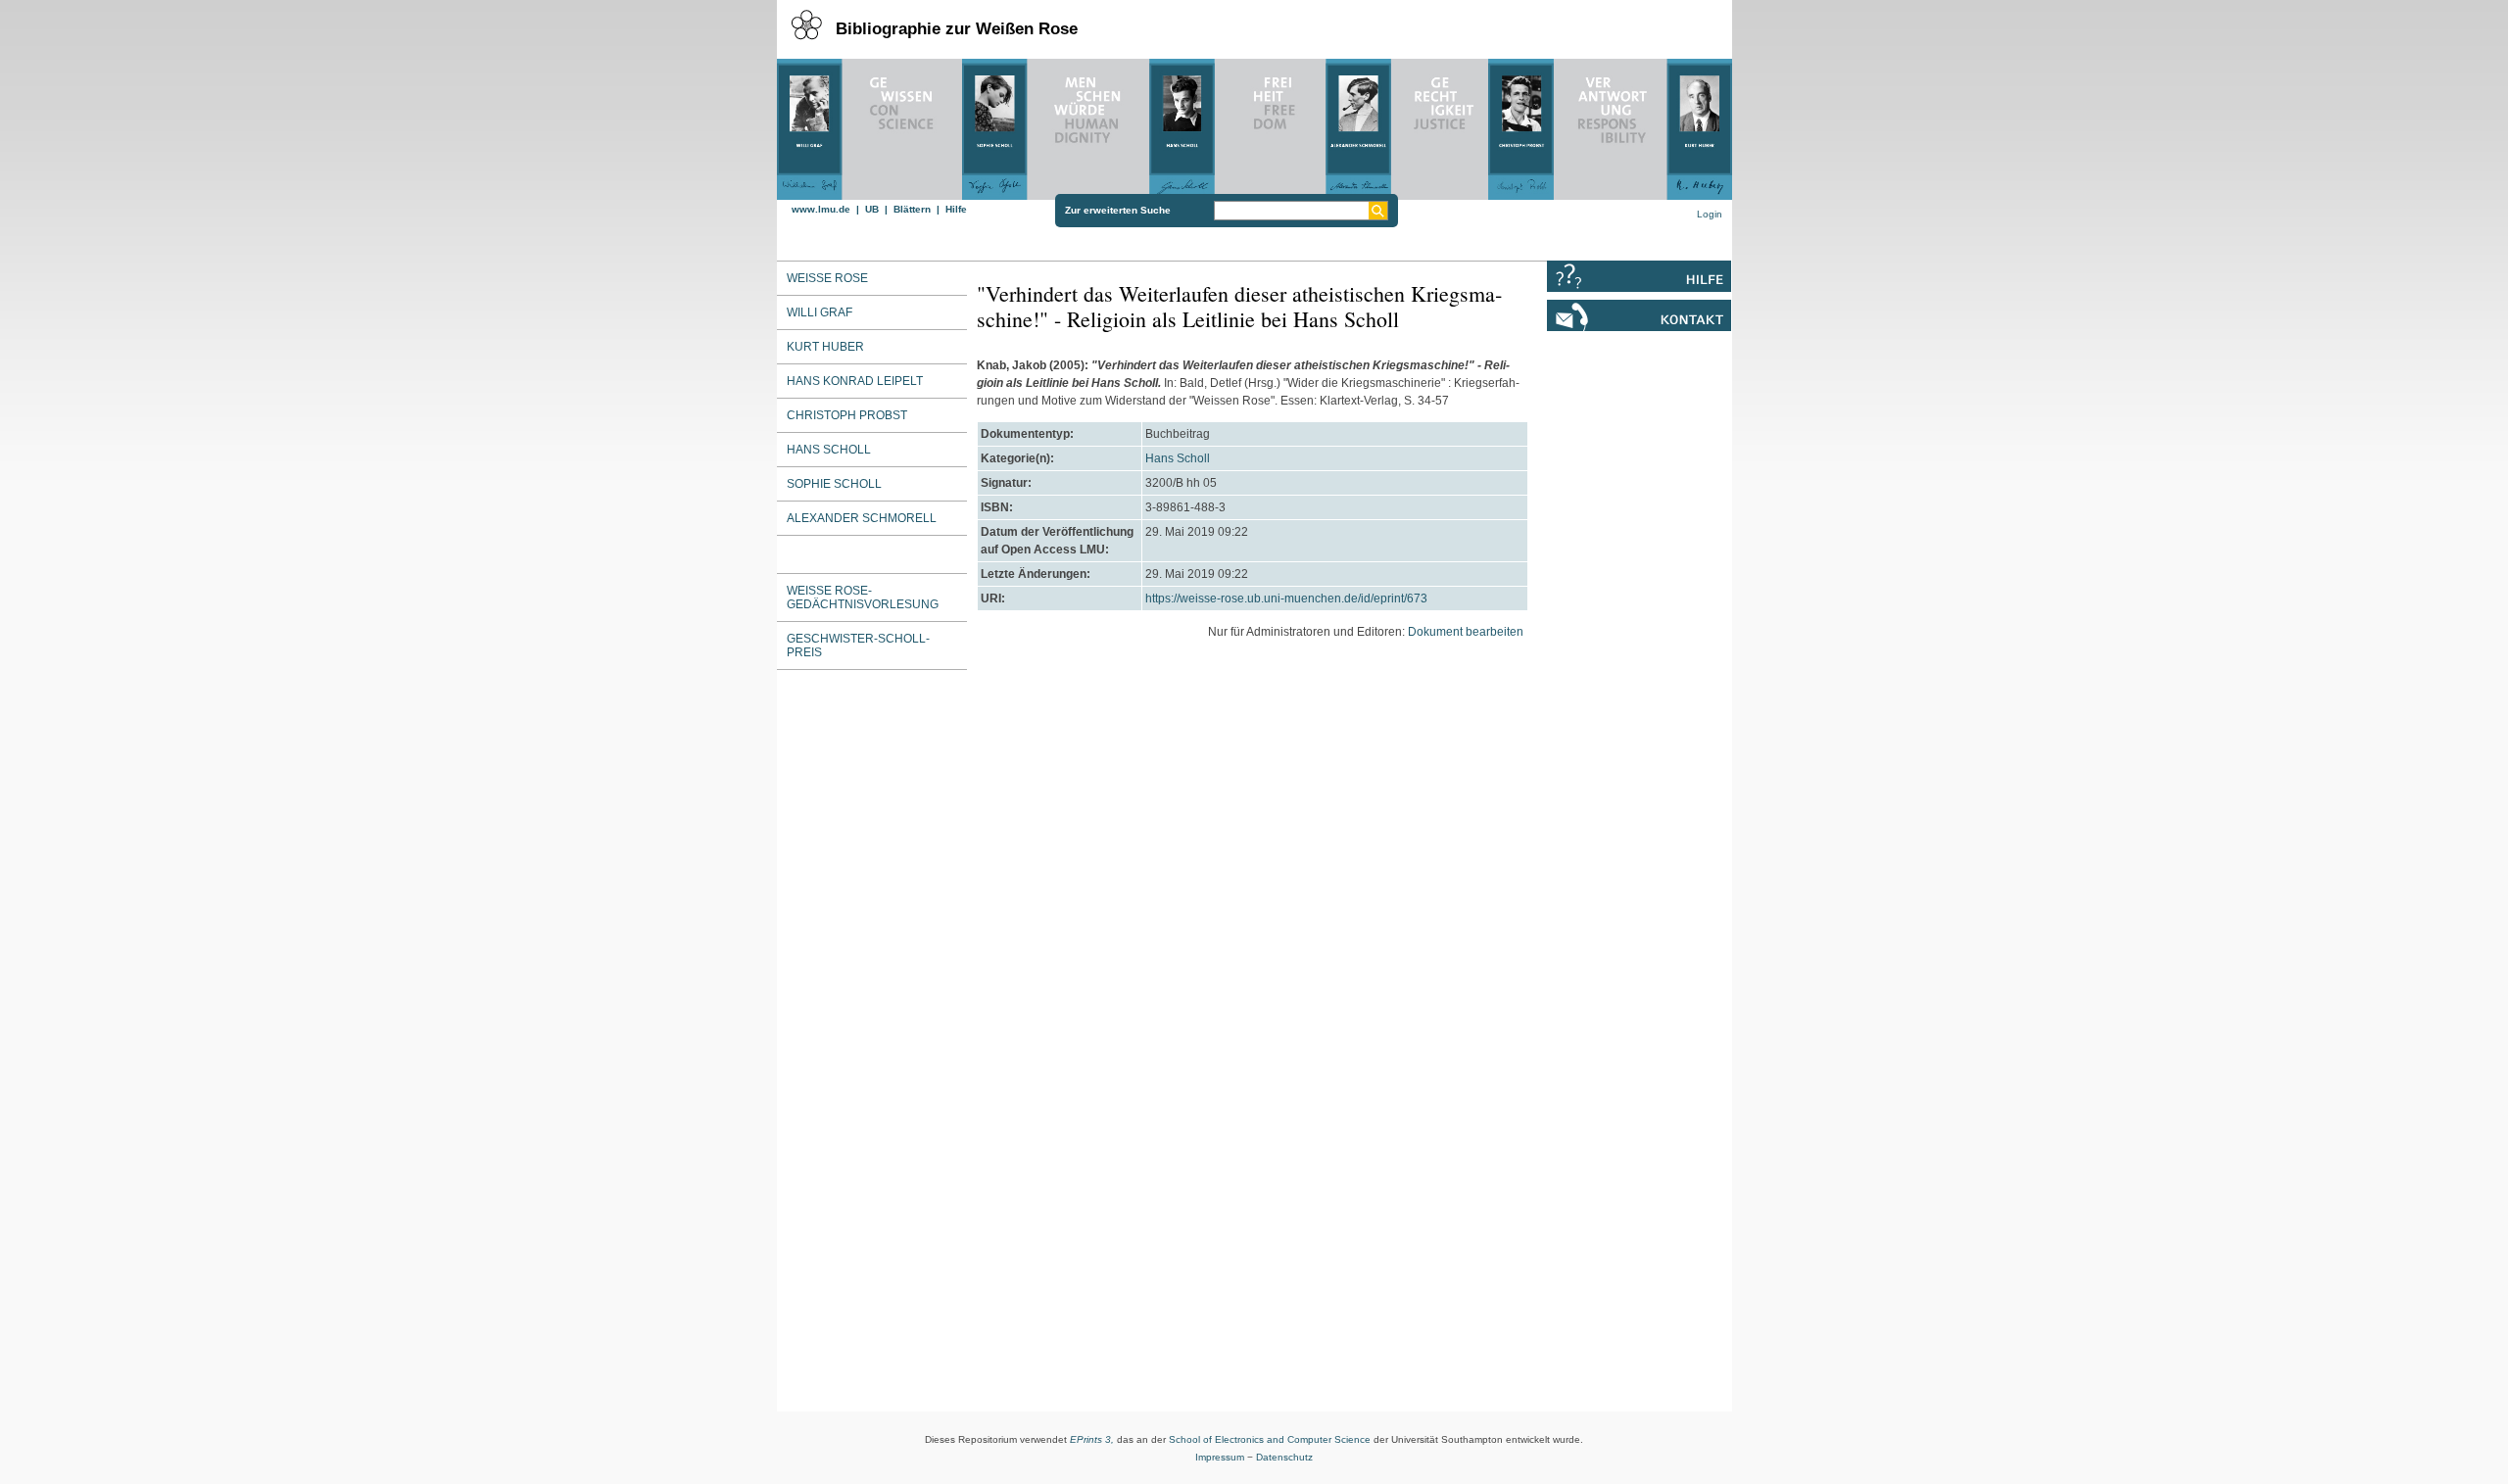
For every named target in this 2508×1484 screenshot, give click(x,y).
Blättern (912, 209)
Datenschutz (1284, 1457)
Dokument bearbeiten (1466, 632)
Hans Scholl (829, 450)
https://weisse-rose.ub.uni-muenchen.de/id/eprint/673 (1286, 598)
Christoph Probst (847, 415)
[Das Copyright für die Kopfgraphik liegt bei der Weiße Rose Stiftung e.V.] (1254, 124)
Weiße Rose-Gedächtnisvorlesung (863, 598)
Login (1710, 214)
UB (872, 209)
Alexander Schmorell (862, 518)
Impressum (1220, 1457)
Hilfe (956, 209)
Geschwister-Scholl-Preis (858, 646)
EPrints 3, (1092, 1439)
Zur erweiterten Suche (1118, 210)
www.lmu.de (821, 209)
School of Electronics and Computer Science (1270, 1439)
